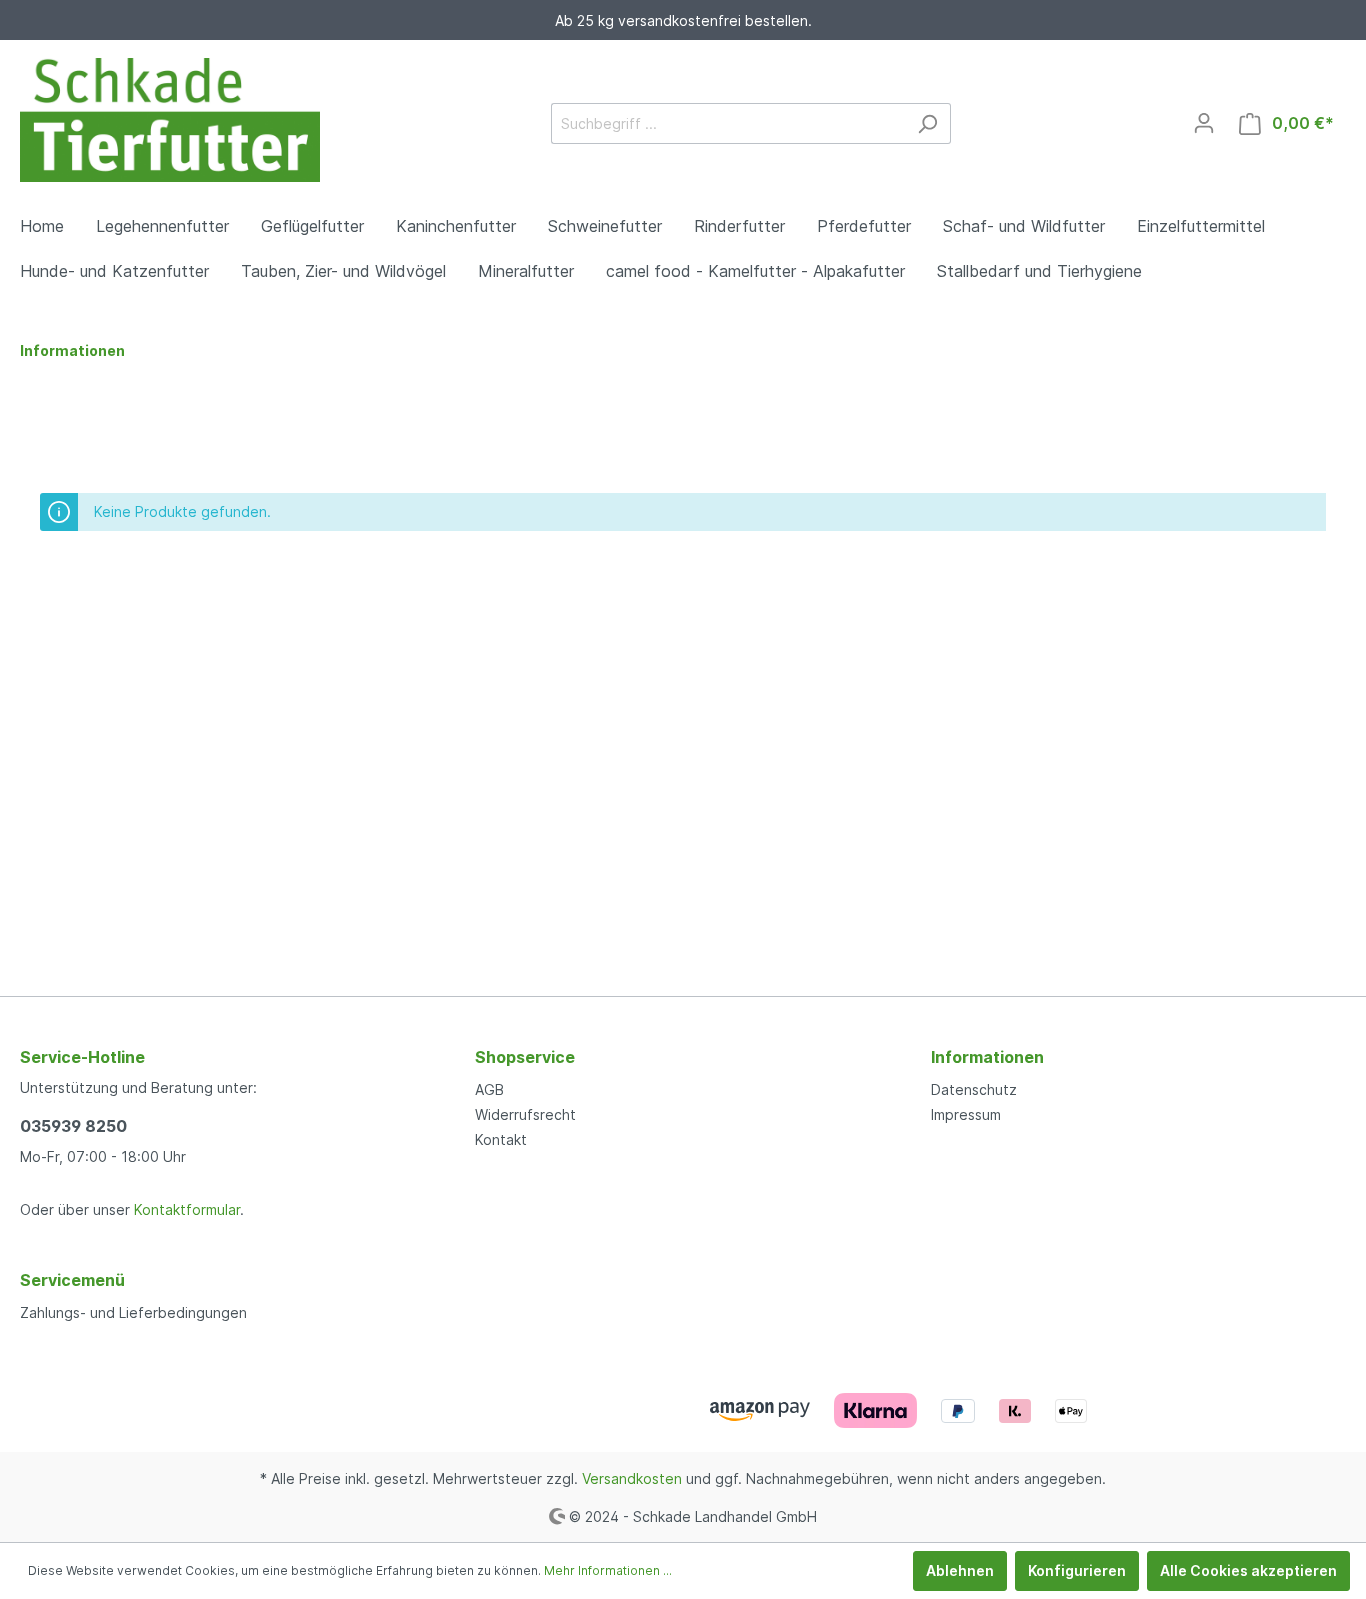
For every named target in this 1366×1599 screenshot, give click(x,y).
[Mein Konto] (1204, 123)
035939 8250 (73, 1126)
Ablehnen (960, 1570)
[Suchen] (927, 123)
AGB (489, 1089)
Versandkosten (632, 1478)
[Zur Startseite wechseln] (170, 120)
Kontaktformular (187, 1209)
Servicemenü (72, 1280)
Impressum (966, 1114)
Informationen (987, 1057)
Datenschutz (974, 1089)
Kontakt (501, 1139)
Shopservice (525, 1057)
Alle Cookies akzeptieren (1248, 1570)
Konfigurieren (1077, 1570)
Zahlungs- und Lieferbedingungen (133, 1312)
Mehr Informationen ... (608, 1570)
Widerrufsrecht (525, 1114)
